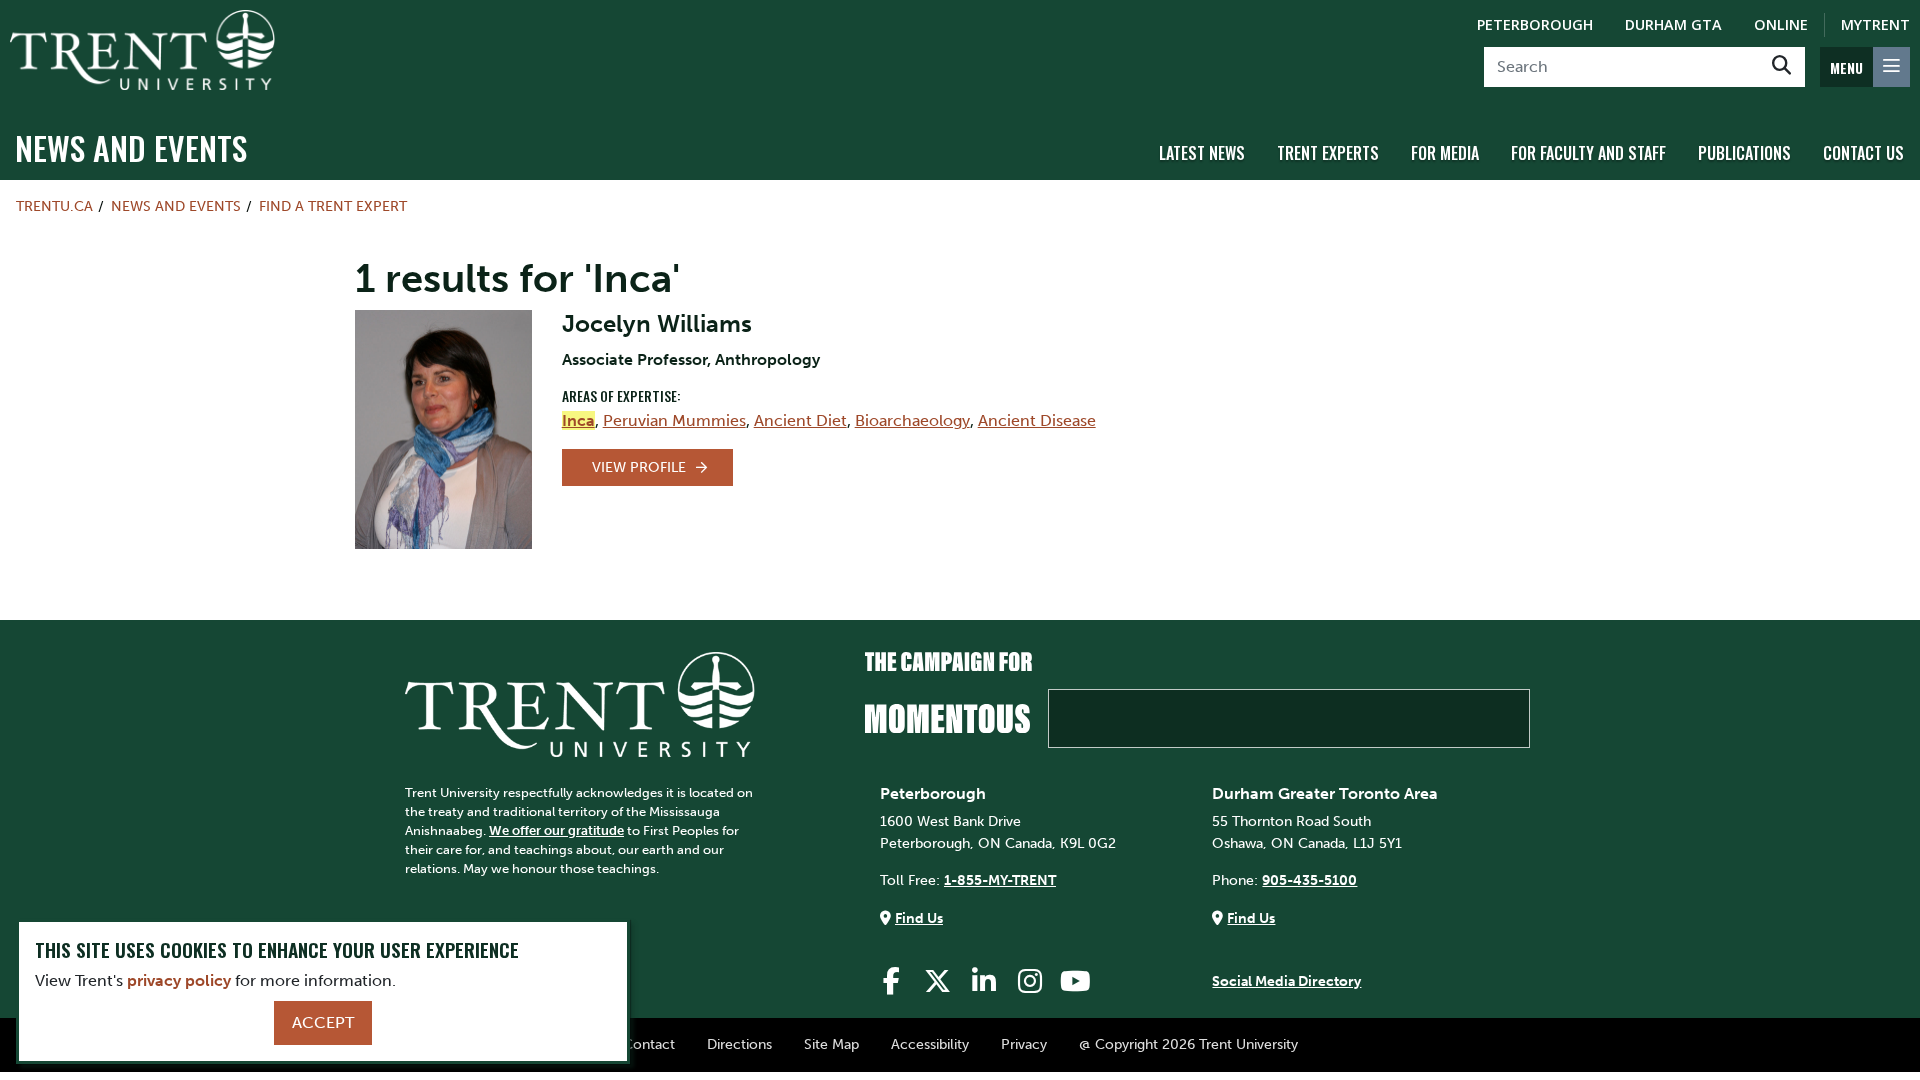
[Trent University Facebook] (892, 981)
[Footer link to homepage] (580, 703)
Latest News (1202, 153)
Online (1781, 24)
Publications (1744, 153)
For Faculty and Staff (1588, 153)
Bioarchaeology (912, 420)
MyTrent (1875, 24)
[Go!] (1781, 67)
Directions (739, 1044)
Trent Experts (1328, 153)
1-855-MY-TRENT (1000, 880)
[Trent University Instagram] (1030, 981)
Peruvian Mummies (674, 420)
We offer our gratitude (556, 830)
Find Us (919, 918)
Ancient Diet (800, 420)
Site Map (831, 1044)
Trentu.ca (54, 206)
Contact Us (1863, 153)
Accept (323, 1022)
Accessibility (930, 1044)
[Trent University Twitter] (938, 981)
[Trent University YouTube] (1076, 981)
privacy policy (179, 980)
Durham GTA (1673, 24)
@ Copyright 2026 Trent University (1188, 1044)
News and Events (131, 147)
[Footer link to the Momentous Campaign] (1197, 700)
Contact (649, 1044)
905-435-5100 (1309, 880)
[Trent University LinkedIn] (984, 981)
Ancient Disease (1037, 420)
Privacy (1024, 1044)
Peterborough (1535, 24)
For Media (1445, 153)
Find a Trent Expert (333, 206)
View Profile (639, 467)
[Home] (142, 50)
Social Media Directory (1286, 981)
